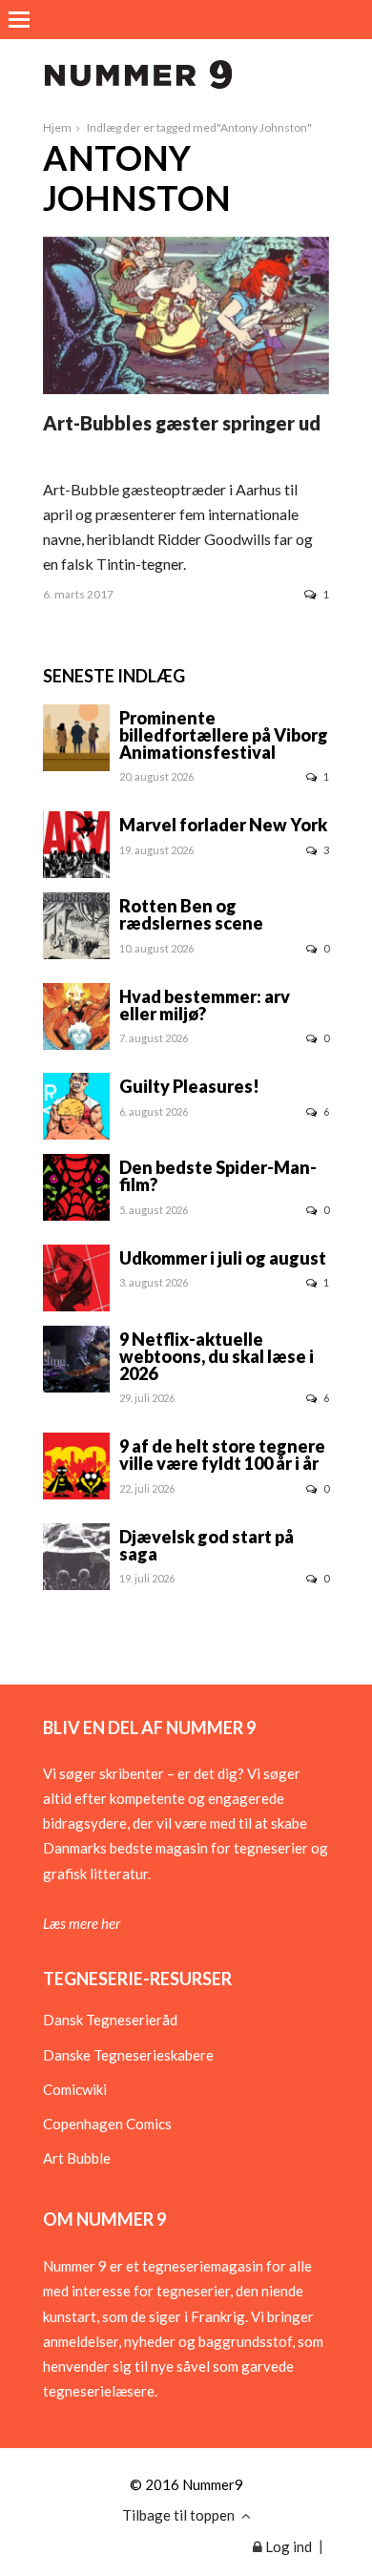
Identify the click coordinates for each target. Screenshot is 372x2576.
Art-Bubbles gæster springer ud (182, 423)
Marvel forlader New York (223, 825)
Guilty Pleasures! (189, 1086)
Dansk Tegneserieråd (110, 2020)
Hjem (57, 127)
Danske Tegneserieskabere (128, 2055)
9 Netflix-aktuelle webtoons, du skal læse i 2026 (217, 1356)
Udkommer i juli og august (223, 1258)
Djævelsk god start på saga (207, 1545)
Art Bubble (77, 2158)
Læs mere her (82, 1923)
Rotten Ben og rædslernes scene (191, 914)
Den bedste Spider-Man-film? (218, 1176)
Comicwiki (75, 2089)
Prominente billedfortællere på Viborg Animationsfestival (224, 735)
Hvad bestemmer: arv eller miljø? (205, 1005)
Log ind (287, 2546)
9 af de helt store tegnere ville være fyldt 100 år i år (222, 1455)
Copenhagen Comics (107, 2124)
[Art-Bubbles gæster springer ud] (186, 388)
